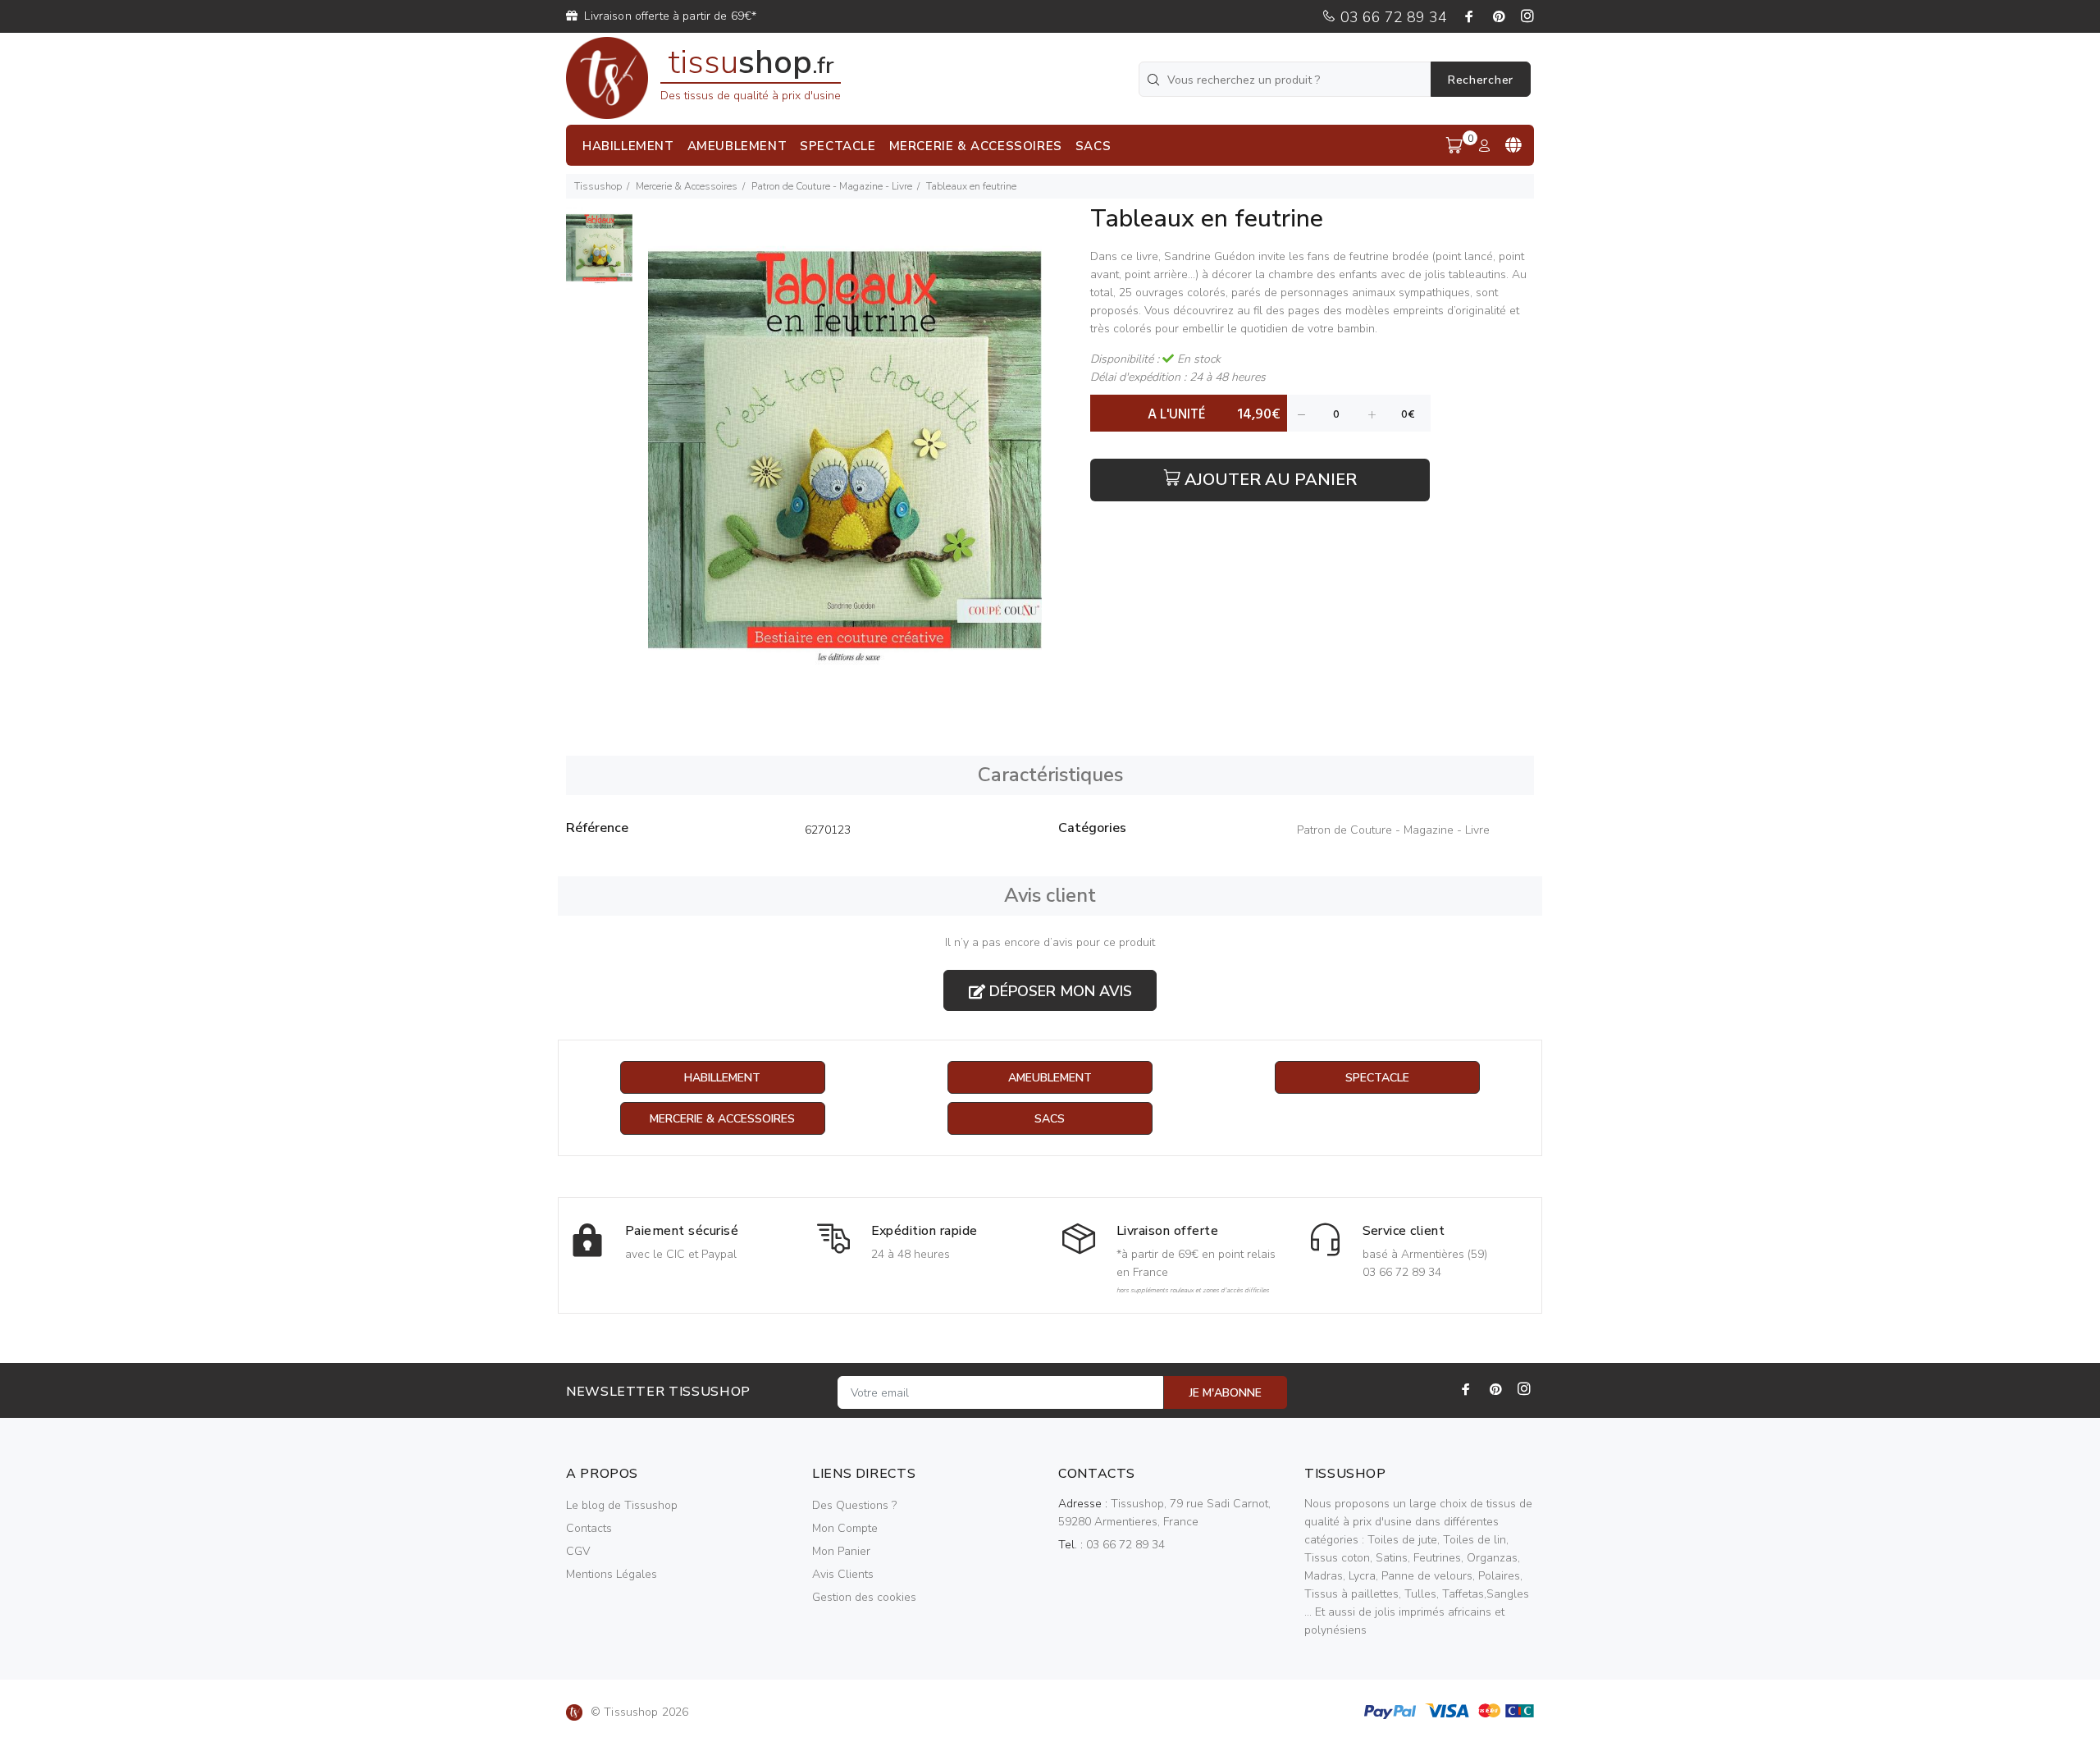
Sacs (1050, 1119)
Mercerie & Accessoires (687, 186)
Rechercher (1481, 80)
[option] (599, 256)
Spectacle (1377, 1078)
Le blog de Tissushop (622, 1505)
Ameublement (1050, 1078)
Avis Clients (843, 1574)
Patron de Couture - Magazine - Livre (832, 186)
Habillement (722, 1078)
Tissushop (598, 186)
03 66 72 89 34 (1392, 17)
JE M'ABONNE (1226, 1393)
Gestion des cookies (864, 1597)
